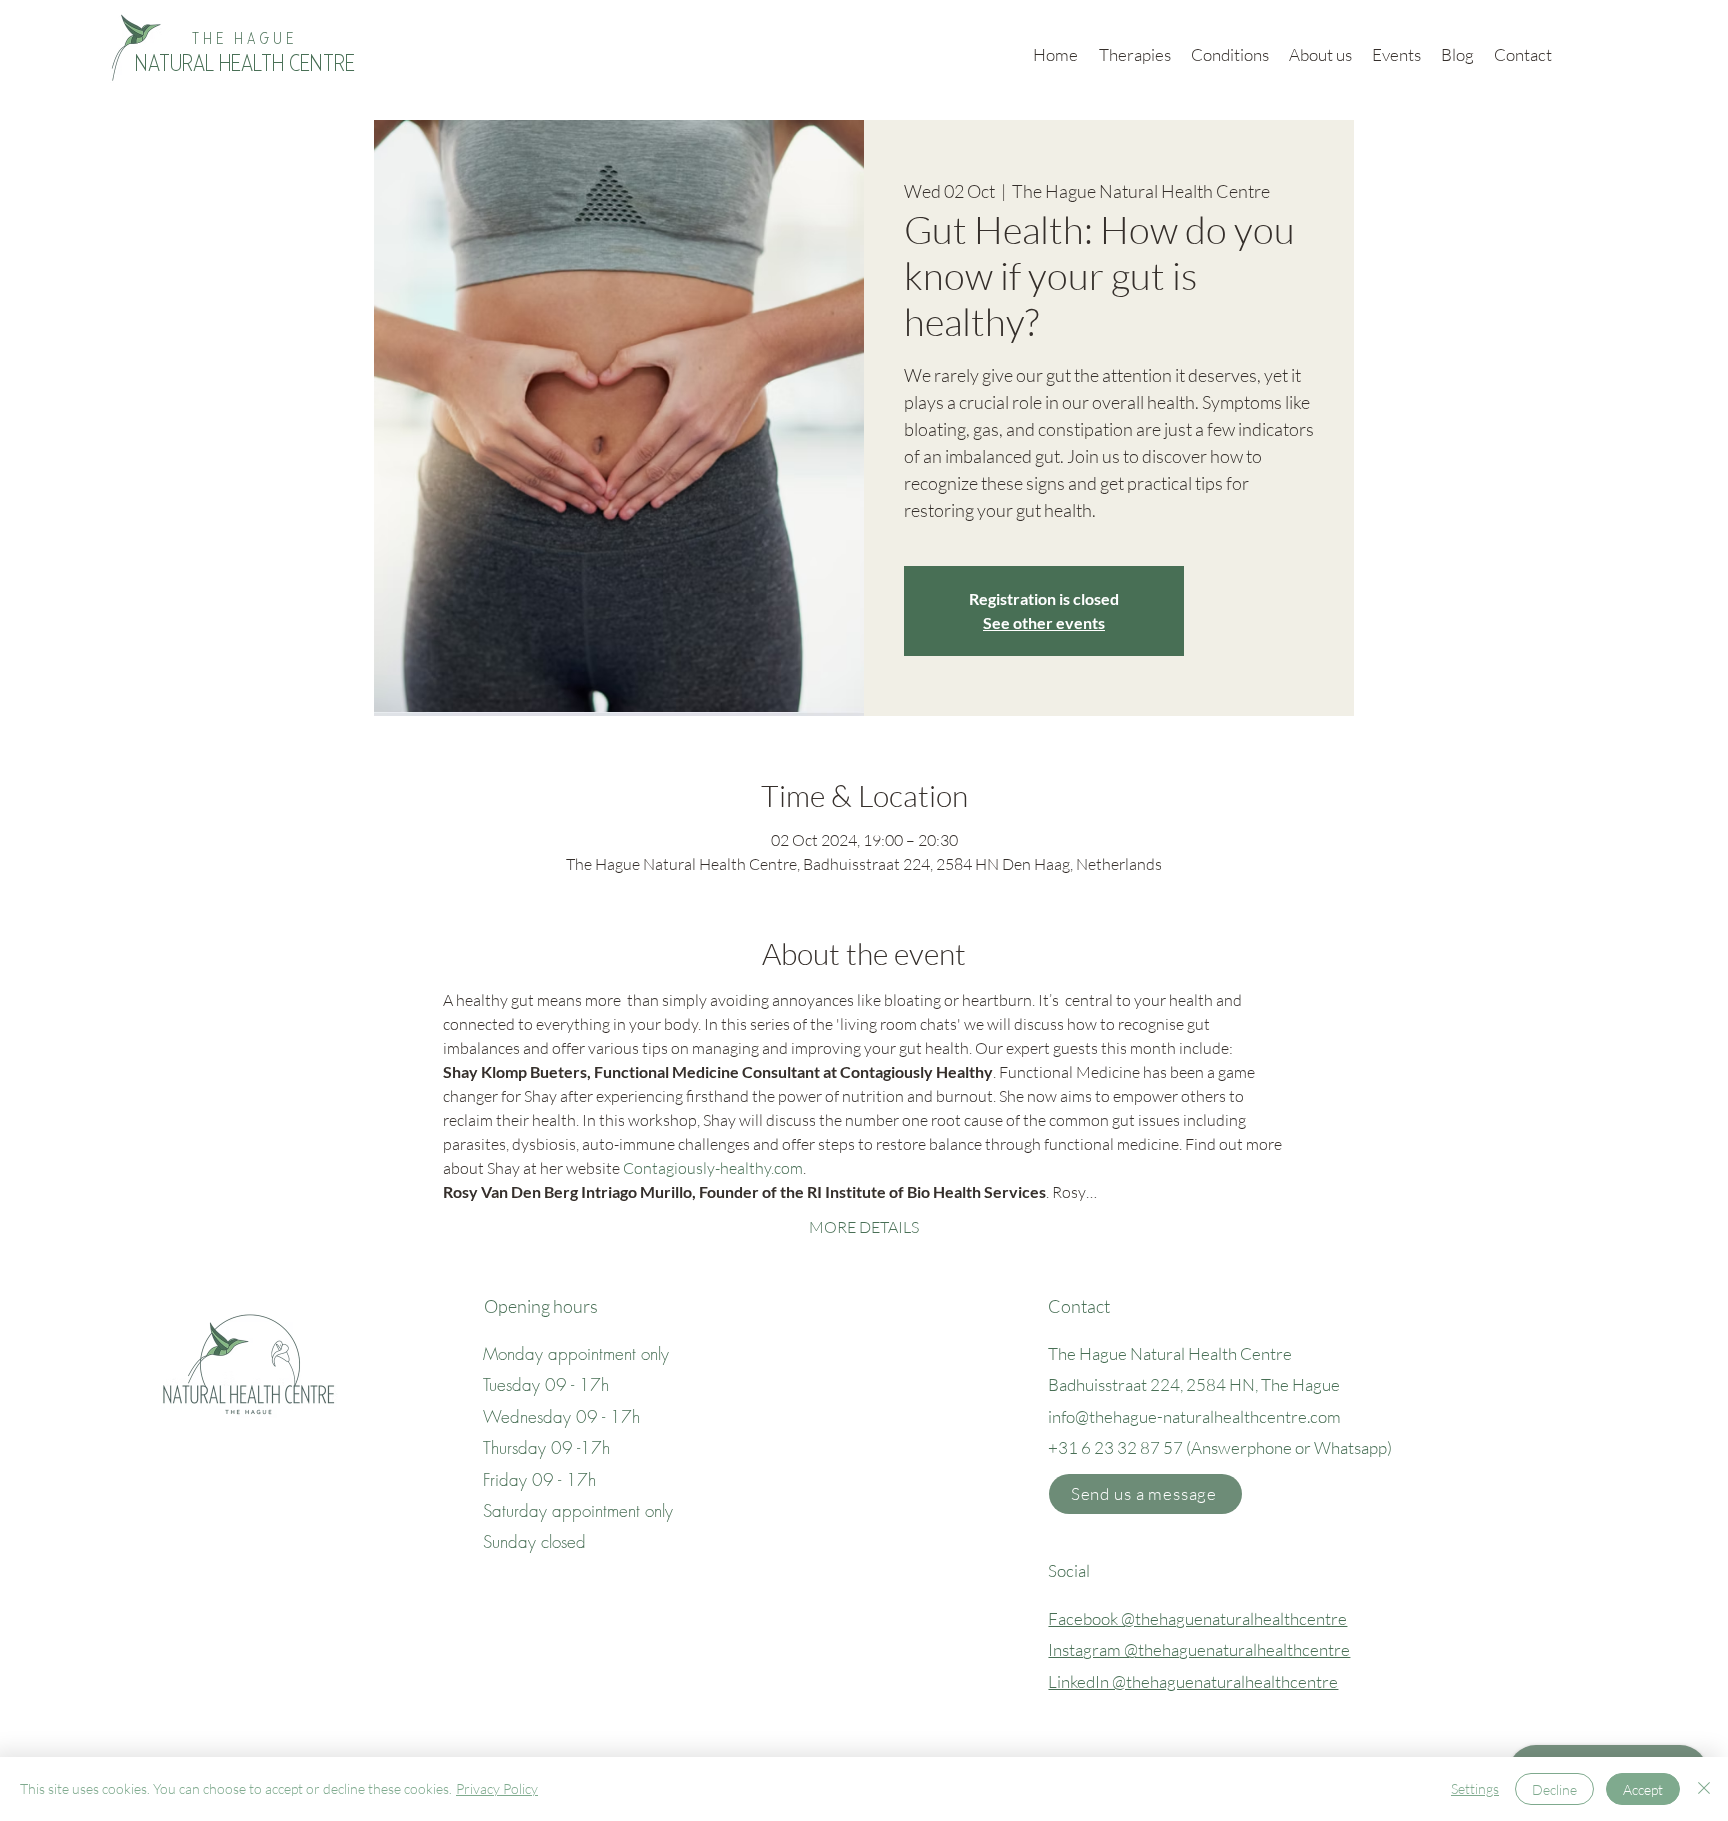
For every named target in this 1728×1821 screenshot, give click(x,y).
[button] (1145, 1494)
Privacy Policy (497, 1788)
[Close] (1704, 1789)
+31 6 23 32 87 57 (1115, 1447)
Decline (1554, 1789)
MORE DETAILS (864, 1227)
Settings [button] (1475, 1788)
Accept (1643, 1789)
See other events (1044, 622)
